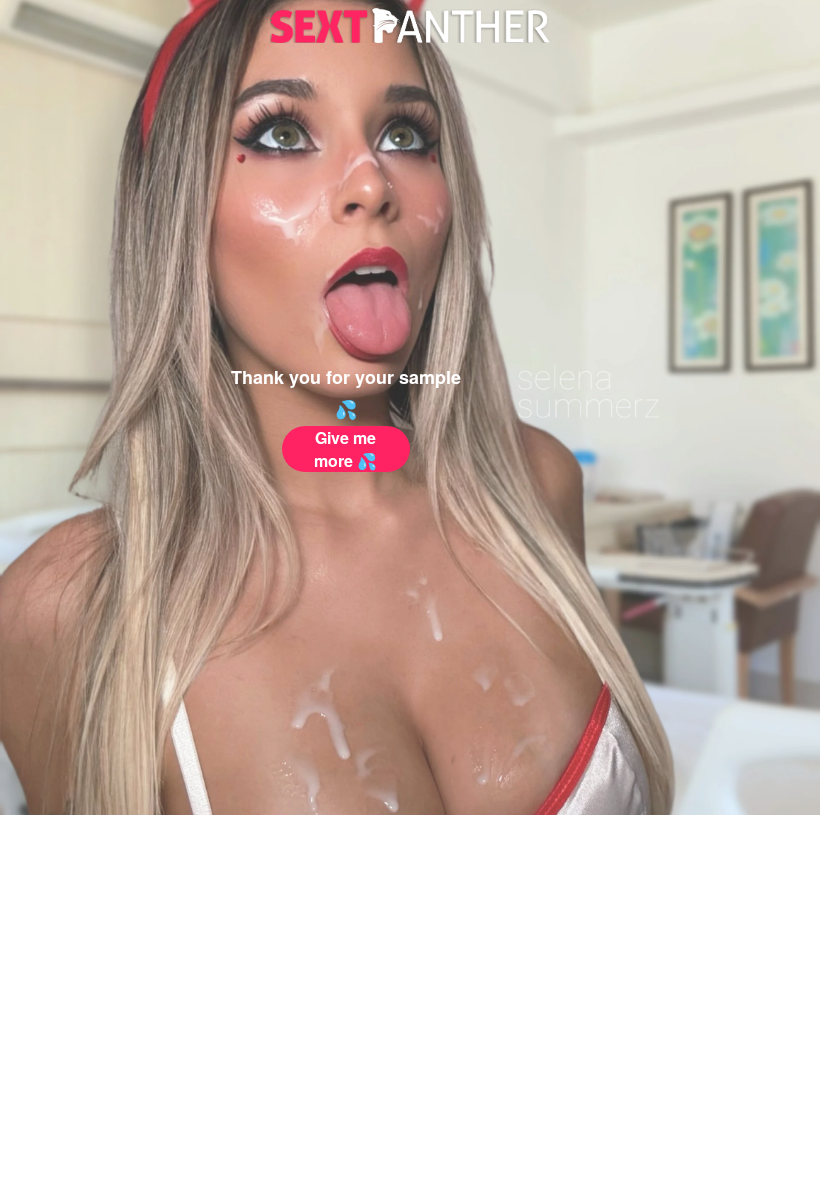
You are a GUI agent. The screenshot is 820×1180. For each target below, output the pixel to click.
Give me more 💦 (345, 449)
